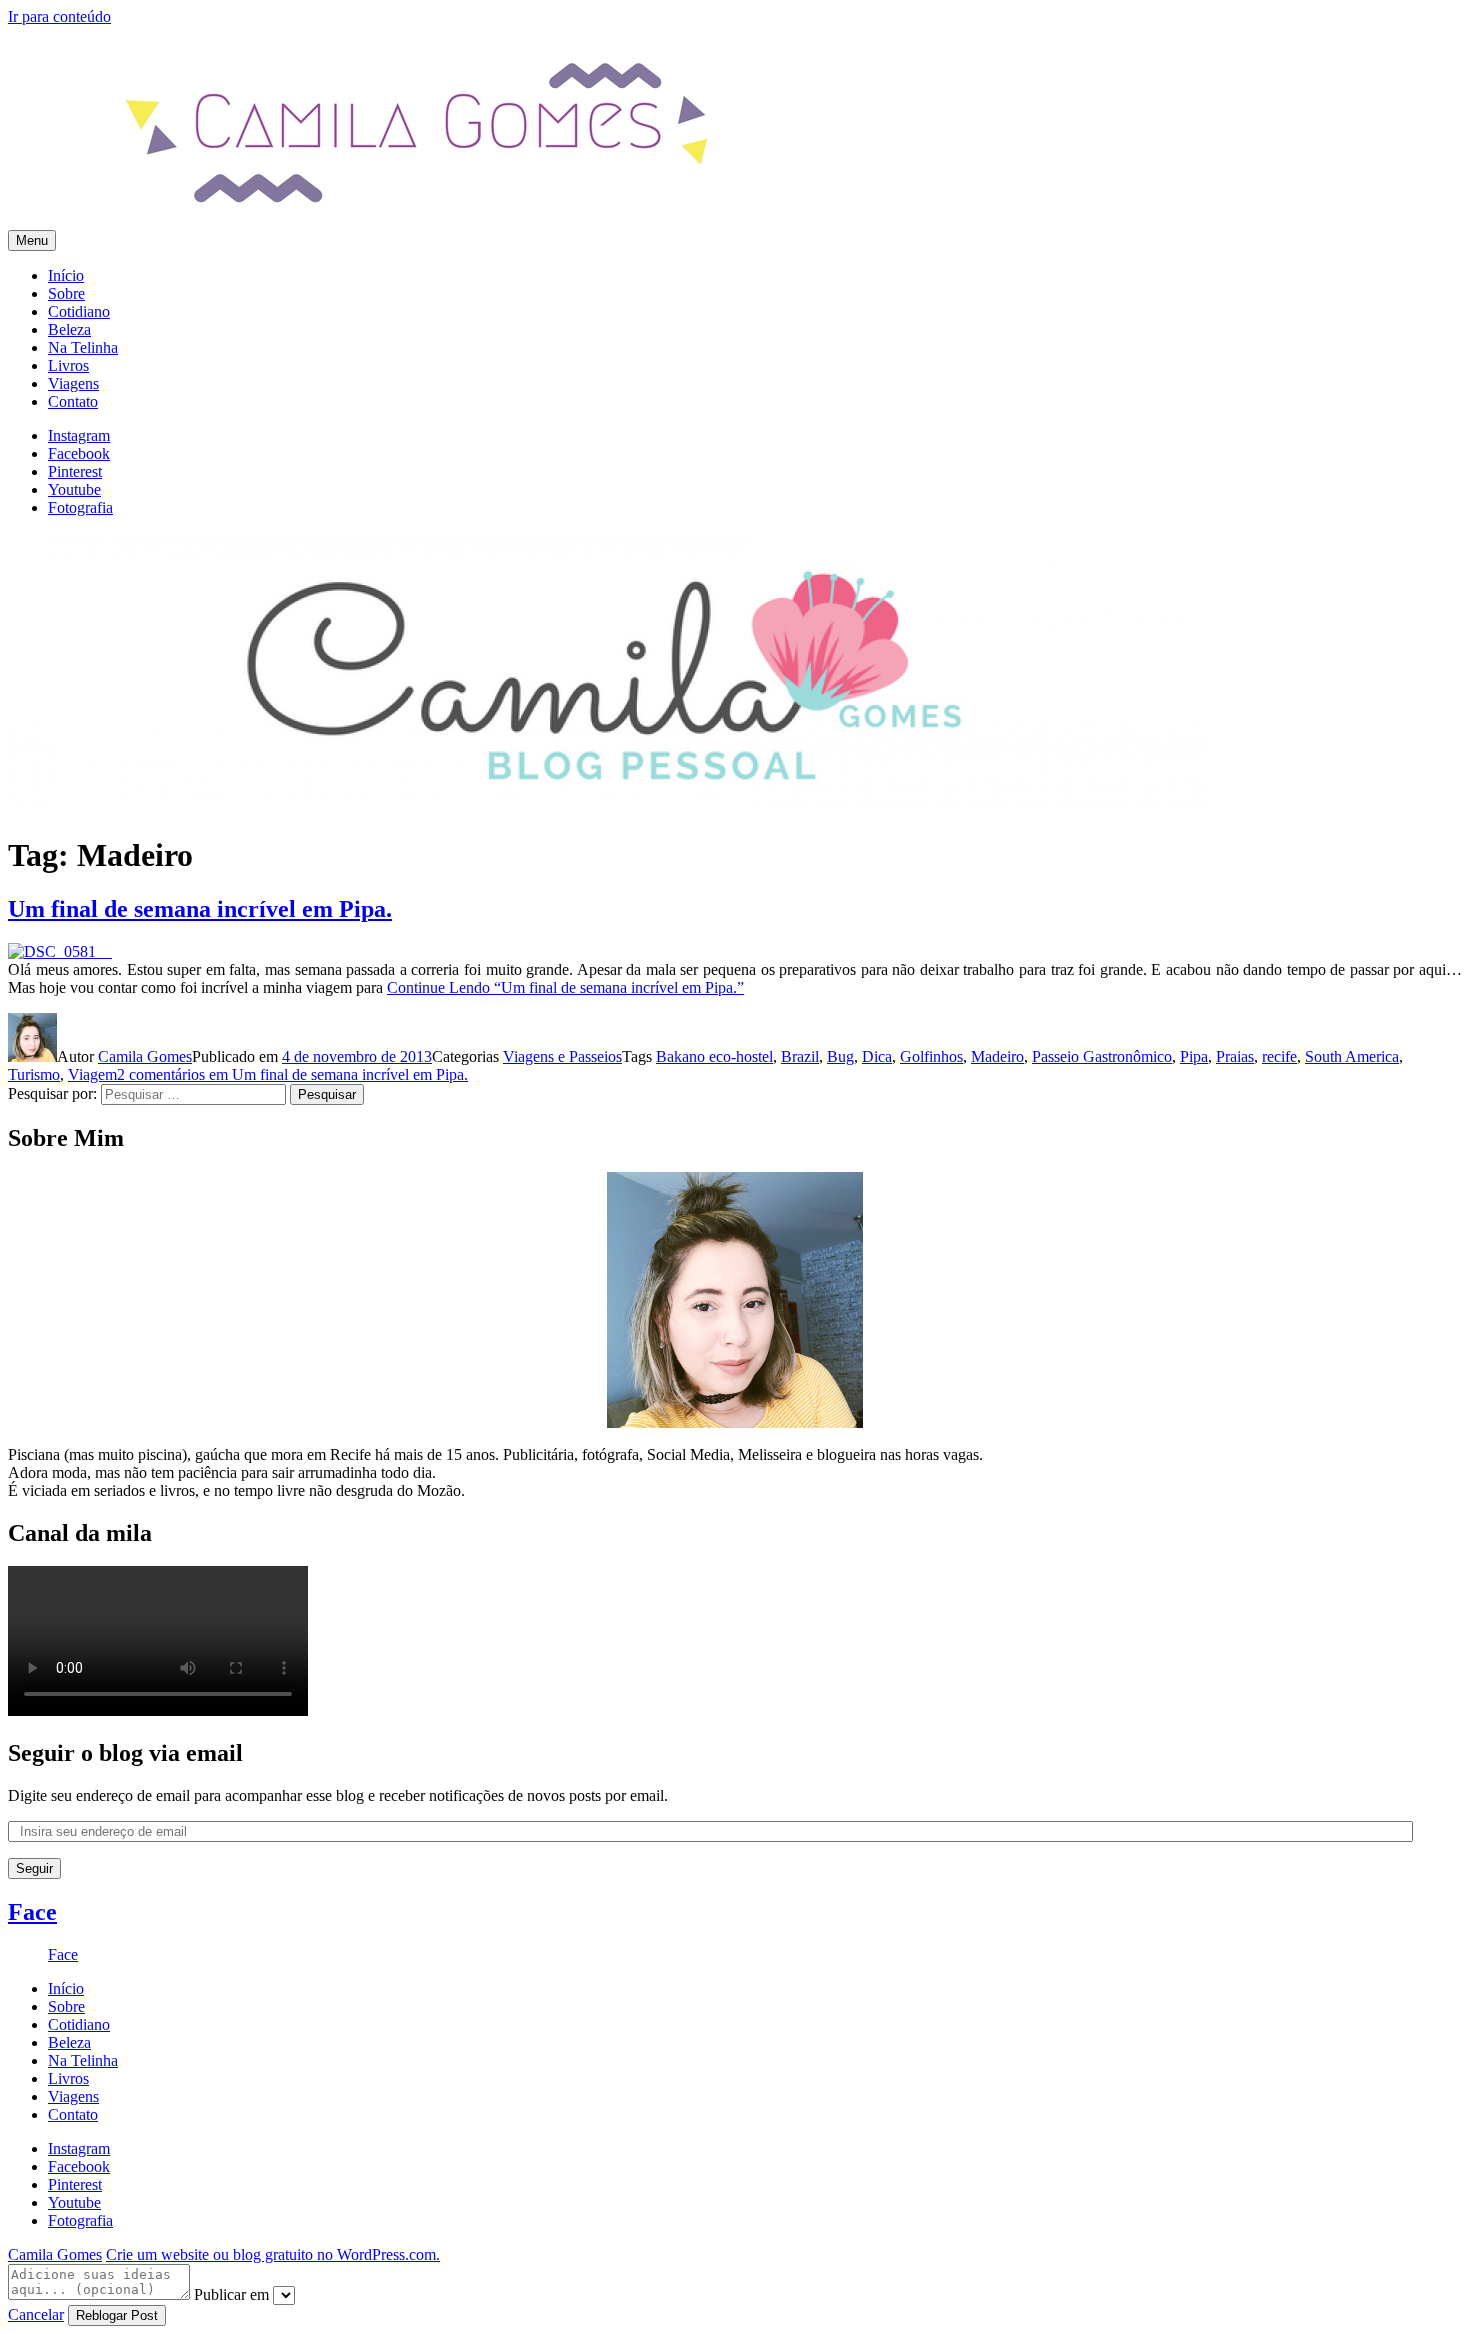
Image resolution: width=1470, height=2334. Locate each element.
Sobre (66, 293)
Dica (877, 1056)
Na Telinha (83, 347)
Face (32, 1912)
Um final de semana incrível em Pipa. (200, 909)
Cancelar (36, 2314)
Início (66, 275)
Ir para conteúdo (59, 16)
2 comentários (292, 1074)
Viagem (92, 1074)
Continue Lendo (565, 987)
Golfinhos (931, 1056)
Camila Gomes (145, 1056)
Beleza (69, 329)
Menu (32, 240)
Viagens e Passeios (562, 1056)
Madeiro (997, 1056)
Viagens (73, 383)
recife (1279, 1056)
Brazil (800, 1056)
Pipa (1194, 1056)
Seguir (34, 1868)
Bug (840, 1056)
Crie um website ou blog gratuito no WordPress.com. (273, 2254)
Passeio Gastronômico (1102, 1056)
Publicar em (231, 2294)
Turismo (34, 1074)
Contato (73, 401)
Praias (1235, 1056)
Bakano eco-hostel (714, 1056)
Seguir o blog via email (125, 1753)
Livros (68, 365)
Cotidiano (79, 311)
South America (1352, 1056)
